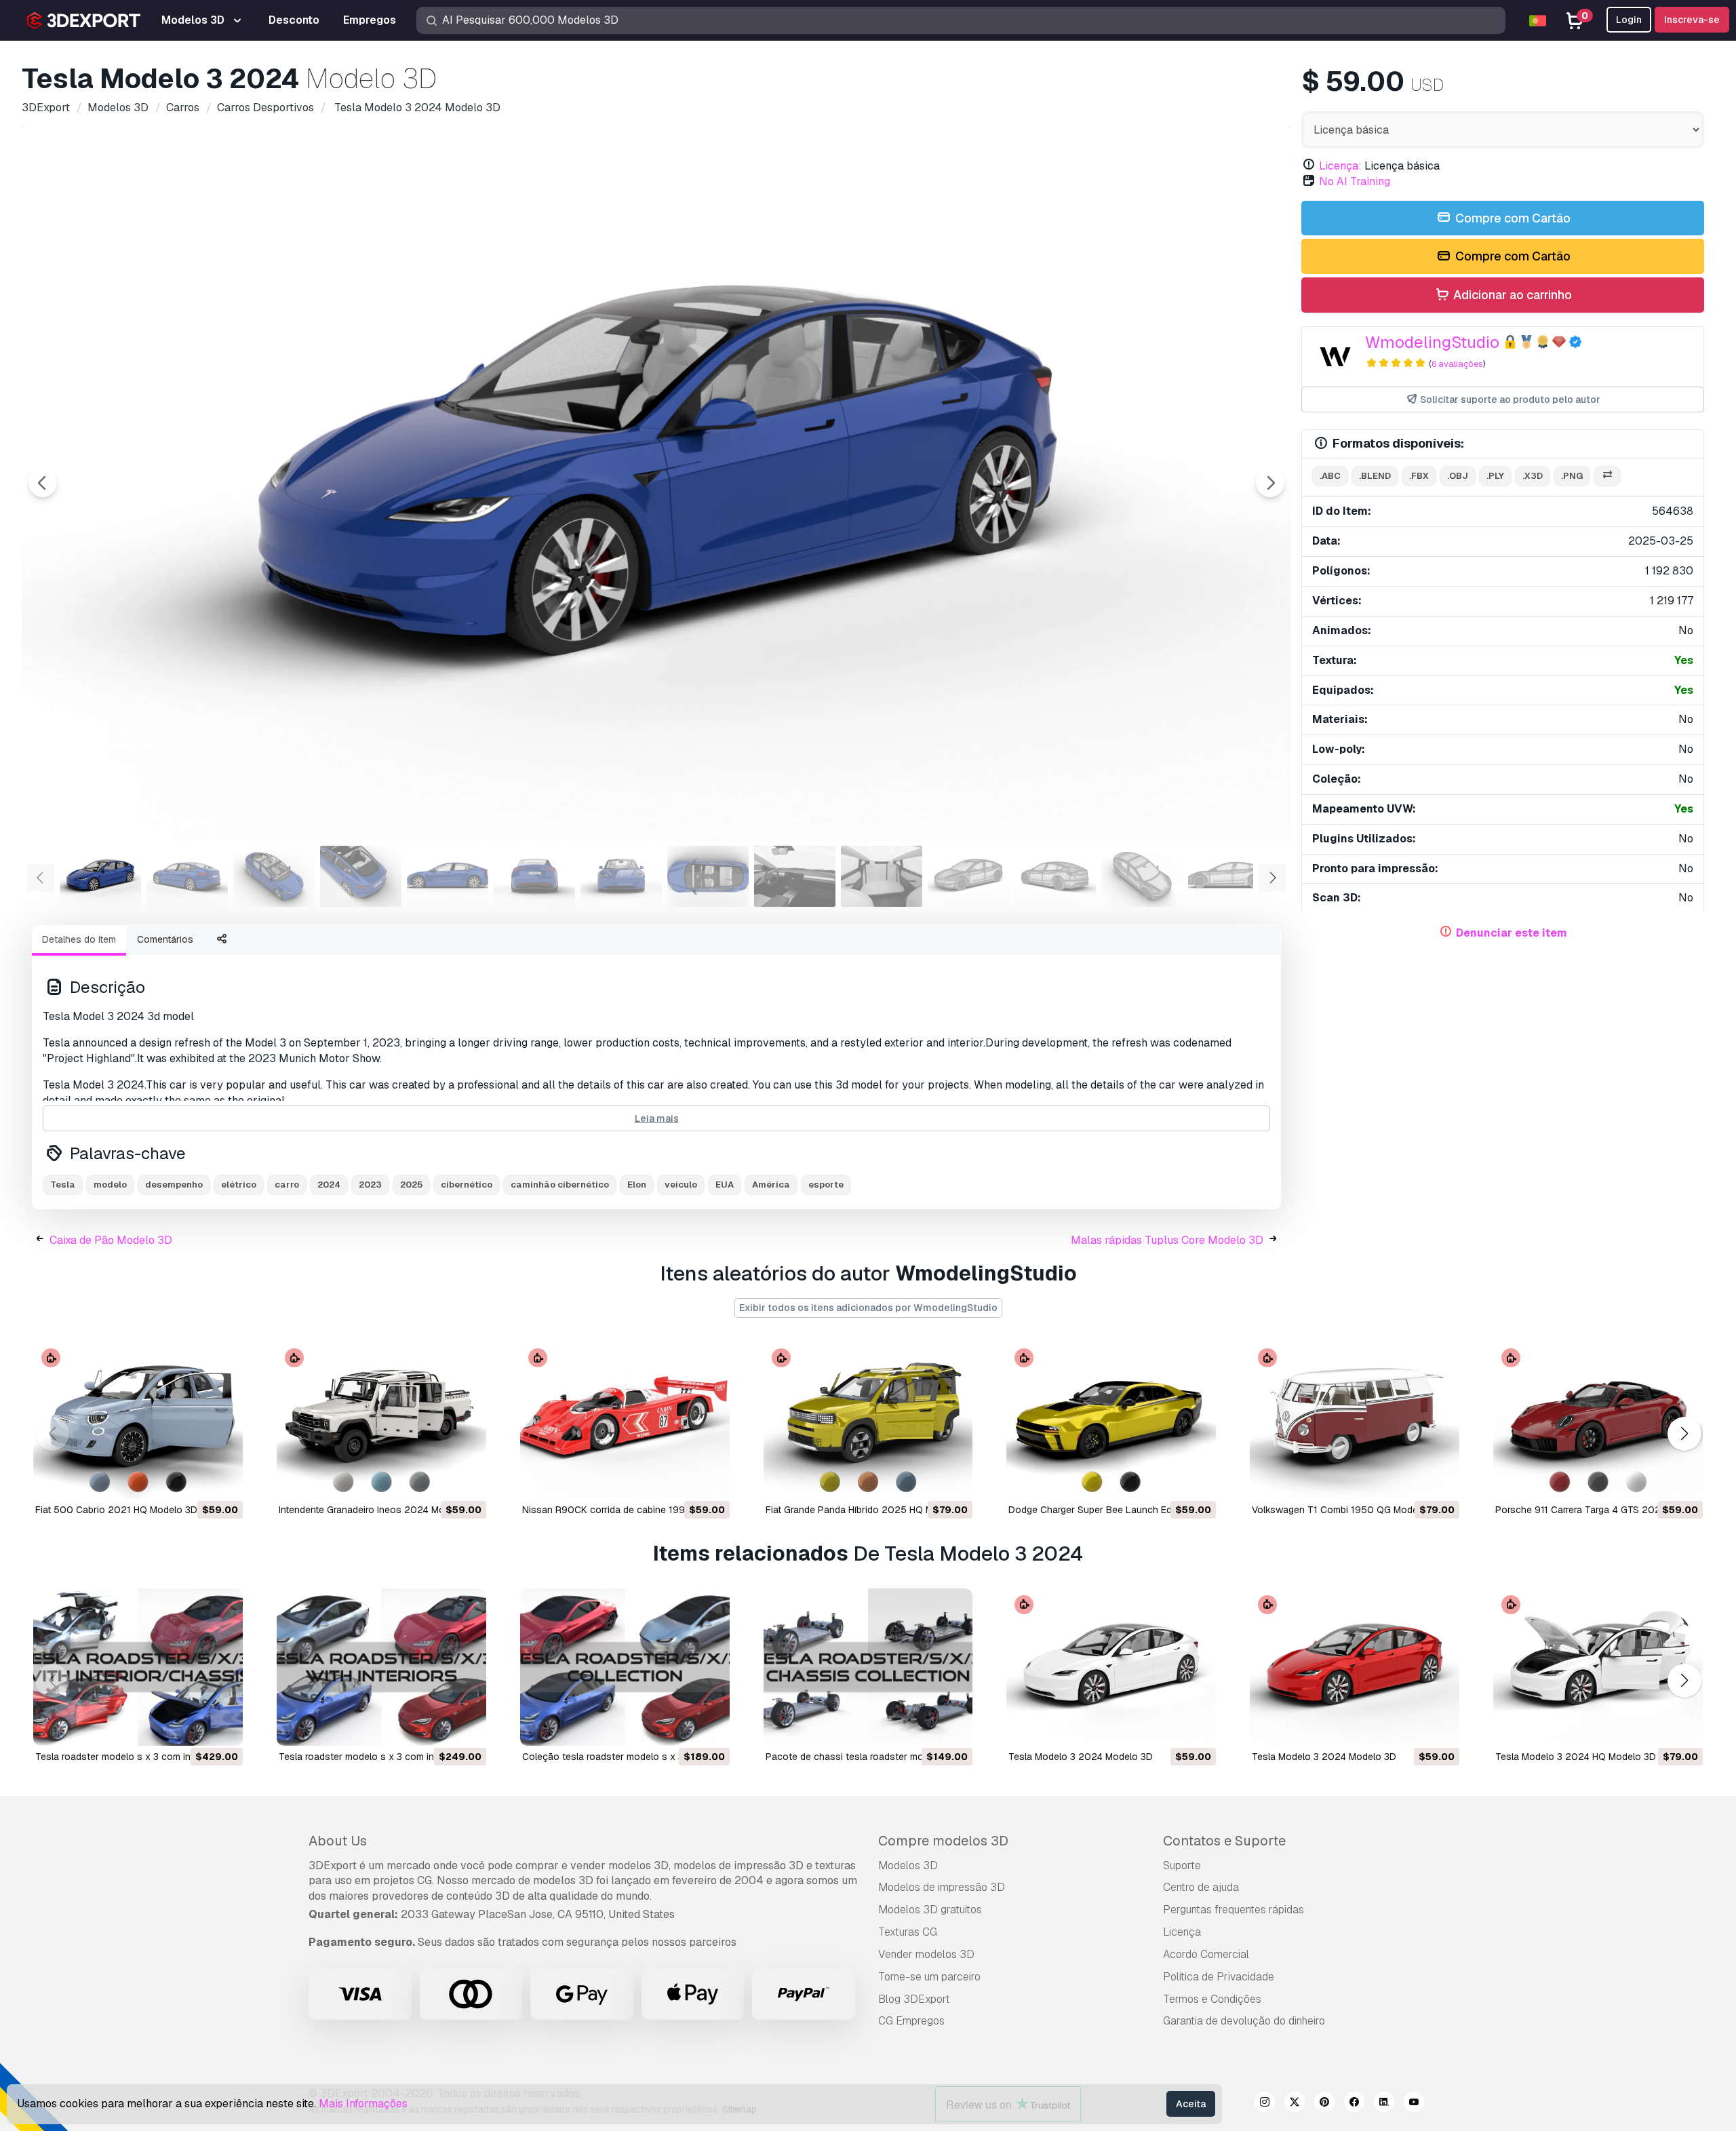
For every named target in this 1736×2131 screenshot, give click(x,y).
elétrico (239, 1185)
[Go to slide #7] (621, 876)
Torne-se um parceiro (929, 1977)
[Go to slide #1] (100, 876)
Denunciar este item (1512, 933)
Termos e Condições (1212, 1999)
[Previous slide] (43, 483)
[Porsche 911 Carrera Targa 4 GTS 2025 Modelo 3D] (1598, 1420)
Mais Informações (363, 2104)
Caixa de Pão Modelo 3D (111, 1240)
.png (1572, 476)
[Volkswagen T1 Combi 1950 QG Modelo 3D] (1355, 1420)
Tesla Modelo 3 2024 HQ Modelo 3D (1576, 1757)
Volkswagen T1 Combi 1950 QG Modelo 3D (1346, 1510)
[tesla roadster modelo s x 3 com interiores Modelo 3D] (381, 1667)
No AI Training (1355, 181)
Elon (637, 1185)
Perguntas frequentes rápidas (1234, 1910)
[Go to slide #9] (795, 876)
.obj (1458, 476)
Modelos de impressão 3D (942, 1887)
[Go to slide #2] (187, 876)
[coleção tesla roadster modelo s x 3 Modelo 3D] (625, 1667)
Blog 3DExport (914, 1999)
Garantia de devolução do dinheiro (1244, 2021)
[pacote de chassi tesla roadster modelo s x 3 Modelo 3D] (868, 1667)
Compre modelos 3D (943, 1841)
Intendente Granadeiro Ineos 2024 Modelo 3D (379, 1510)
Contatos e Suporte (1224, 1841)
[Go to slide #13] (1142, 876)
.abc (1330, 476)
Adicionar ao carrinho (1511, 295)
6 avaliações (1457, 364)
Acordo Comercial (1206, 1954)
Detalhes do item (79, 939)
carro (287, 1185)
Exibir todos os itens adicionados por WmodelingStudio (868, 1308)
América (771, 1185)
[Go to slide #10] (882, 876)
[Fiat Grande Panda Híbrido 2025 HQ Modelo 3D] (868, 1420)
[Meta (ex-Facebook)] (1354, 2104)
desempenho (174, 1185)
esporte (826, 1185)
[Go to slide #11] (968, 876)
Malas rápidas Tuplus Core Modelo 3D (1167, 1240)
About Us (338, 1841)
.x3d (1533, 476)
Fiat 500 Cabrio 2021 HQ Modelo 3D (116, 1510)
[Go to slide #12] (1055, 876)
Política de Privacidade (1219, 1977)
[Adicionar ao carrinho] (195, 1480)
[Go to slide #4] (361, 876)
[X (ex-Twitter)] (1295, 2104)
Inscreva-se (1692, 20)
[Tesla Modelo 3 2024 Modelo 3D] (1111, 1667)
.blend (1375, 476)
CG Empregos (911, 2021)
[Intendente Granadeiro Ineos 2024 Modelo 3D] (381, 1420)
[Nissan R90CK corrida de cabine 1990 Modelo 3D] (625, 1420)
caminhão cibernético (560, 1185)
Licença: (1340, 166)
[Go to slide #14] (1229, 876)
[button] (1684, 1434)
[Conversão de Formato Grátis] (1607, 476)
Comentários (165, 939)
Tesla (63, 1185)
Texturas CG (908, 1932)
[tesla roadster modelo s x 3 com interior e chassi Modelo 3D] (138, 1667)
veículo (681, 1185)
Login (1629, 20)
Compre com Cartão (1512, 218)
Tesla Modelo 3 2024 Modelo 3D (1081, 1757)
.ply (1495, 476)
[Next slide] (1270, 483)
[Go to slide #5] (448, 876)
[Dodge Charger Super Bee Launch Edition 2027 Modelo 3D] (1111, 1420)
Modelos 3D (908, 1865)
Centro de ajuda (1201, 1887)
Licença (1182, 1932)
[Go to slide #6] (534, 876)
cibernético (467, 1185)
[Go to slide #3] (274, 876)
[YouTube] (1414, 2104)
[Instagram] (1265, 2104)
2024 (329, 1185)
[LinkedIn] (1384, 2104)
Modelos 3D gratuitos (930, 1910)
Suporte (1182, 1865)
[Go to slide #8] (708, 876)
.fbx (1419, 476)
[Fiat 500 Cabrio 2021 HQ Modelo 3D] (138, 1420)
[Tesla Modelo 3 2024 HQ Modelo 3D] (1598, 1667)
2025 (411, 1185)
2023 (370, 1185)
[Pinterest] (1324, 2104)
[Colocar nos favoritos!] (223, 1480)
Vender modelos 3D (926, 1954)
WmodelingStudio (1432, 342)
